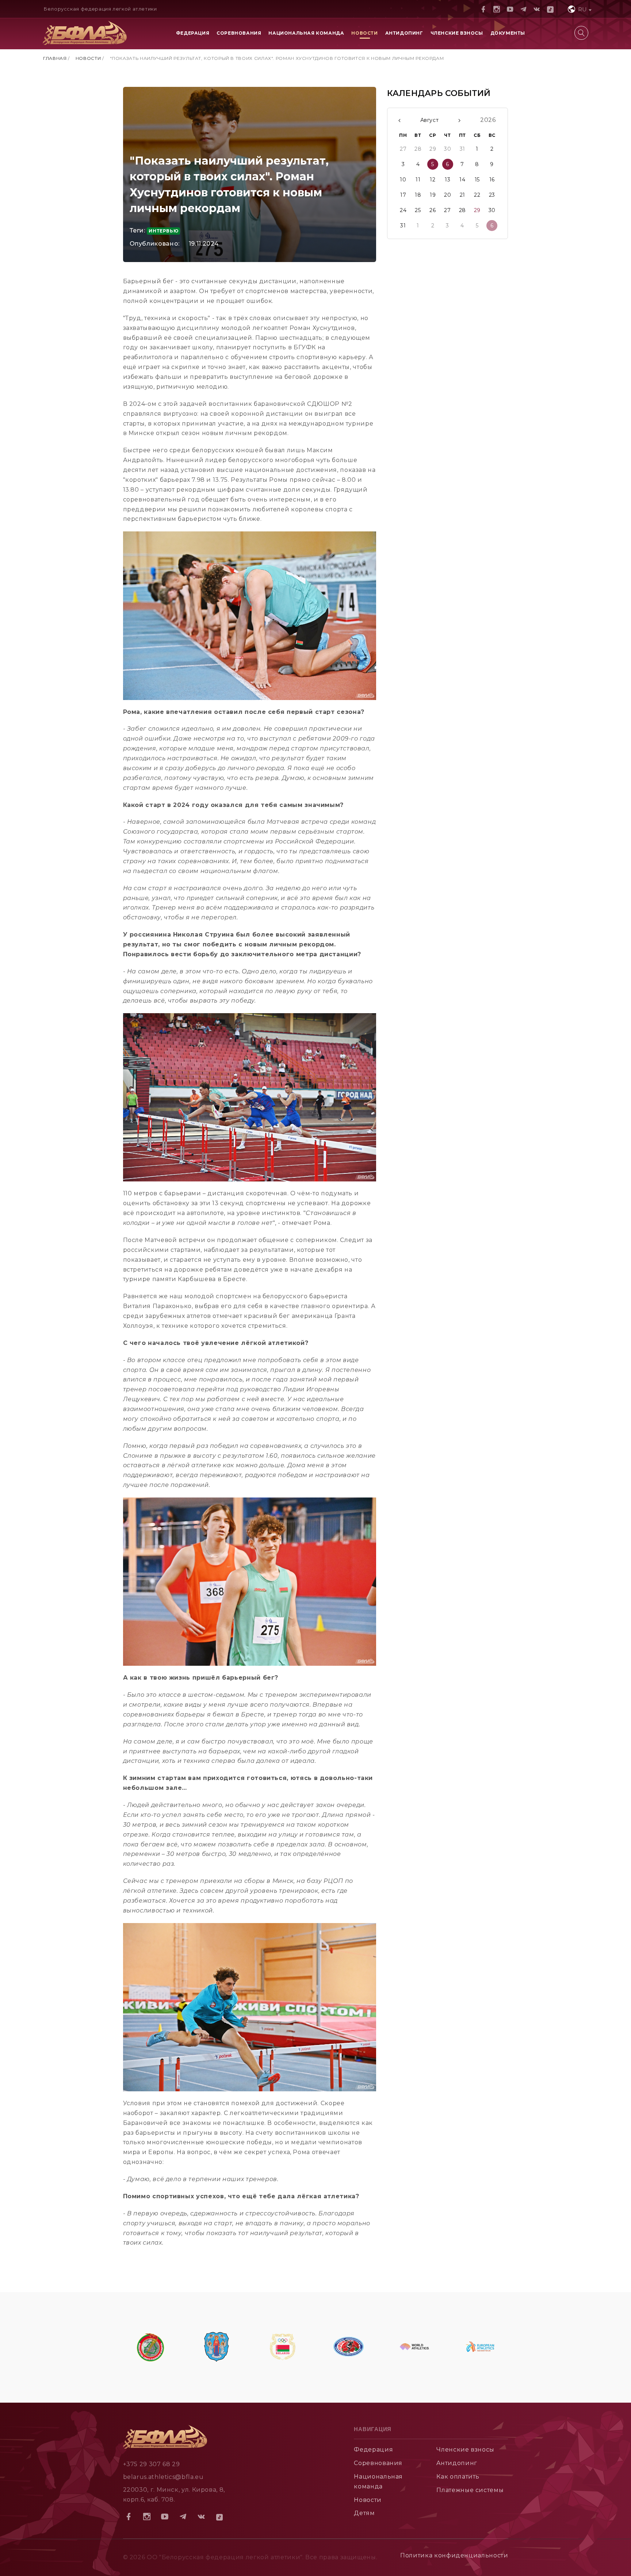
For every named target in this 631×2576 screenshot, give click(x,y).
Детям (364, 2513)
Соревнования (239, 33)
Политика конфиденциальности (454, 2555)
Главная (55, 58)
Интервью (163, 231)
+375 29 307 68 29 (152, 2464)
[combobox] (579, 9)
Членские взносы (457, 33)
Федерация (193, 33)
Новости (364, 33)
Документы (508, 33)
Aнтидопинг (457, 2463)
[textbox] (579, 9)
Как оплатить (458, 2477)
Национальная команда (306, 33)
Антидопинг (404, 33)
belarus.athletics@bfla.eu (163, 2477)
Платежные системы (470, 2490)
